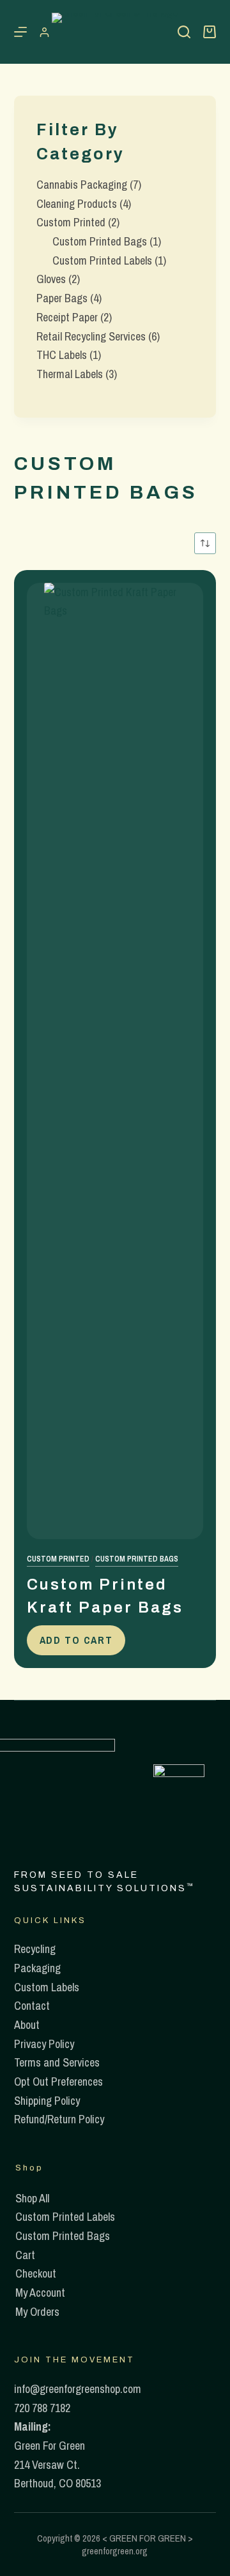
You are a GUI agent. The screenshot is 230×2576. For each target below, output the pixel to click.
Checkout (36, 2273)
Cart (25, 2255)
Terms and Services (57, 2062)
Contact (32, 2006)
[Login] (44, 32)
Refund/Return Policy (59, 2119)
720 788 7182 (42, 2408)
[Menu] (20, 32)
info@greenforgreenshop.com (78, 2389)
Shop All (32, 2198)
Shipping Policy (47, 2101)
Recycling (35, 1949)
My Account (40, 2293)
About (27, 2025)
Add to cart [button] (76, 1640)
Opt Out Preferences (58, 2082)
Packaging (37, 1968)
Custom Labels (47, 1987)
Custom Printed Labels (65, 2217)
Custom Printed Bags (137, 1559)
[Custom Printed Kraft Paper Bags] (115, 1061)
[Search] (184, 32)
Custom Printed (58, 1559)
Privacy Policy (44, 2044)
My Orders (37, 2312)
